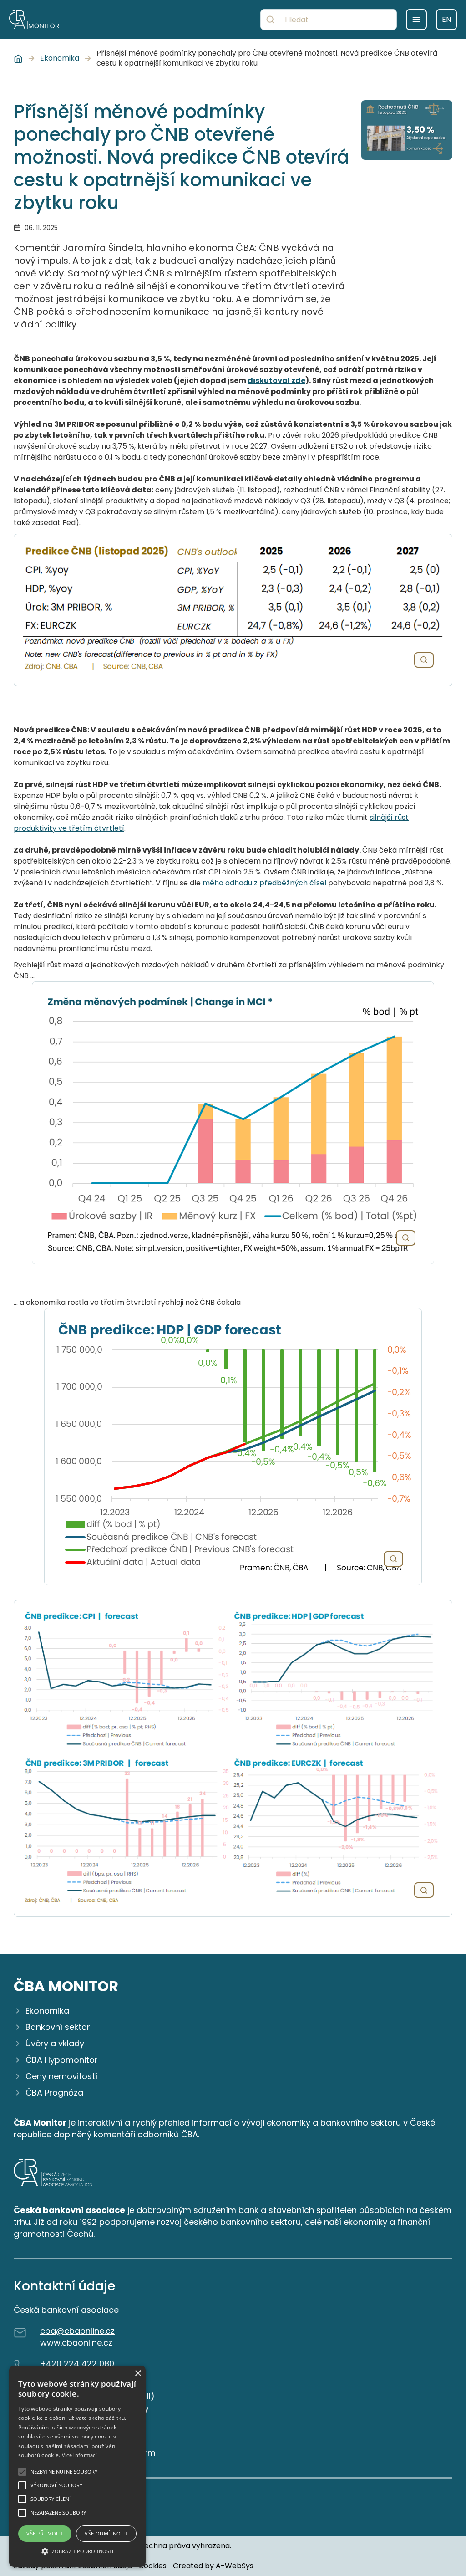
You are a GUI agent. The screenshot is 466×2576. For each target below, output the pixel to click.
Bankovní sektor (58, 2027)
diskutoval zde (276, 381)
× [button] (138, 2374)
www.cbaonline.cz (76, 2343)
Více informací (79, 2455)
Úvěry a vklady (55, 2043)
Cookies (152, 2566)
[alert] (77, 2466)
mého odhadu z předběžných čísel (265, 883)
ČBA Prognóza (54, 2093)
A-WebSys (235, 2566)
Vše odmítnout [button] (106, 2533)
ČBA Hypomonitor (62, 2060)
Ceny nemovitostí (61, 2076)
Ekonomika (60, 58)
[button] (77, 2551)
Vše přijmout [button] (45, 2533)
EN (446, 19)
